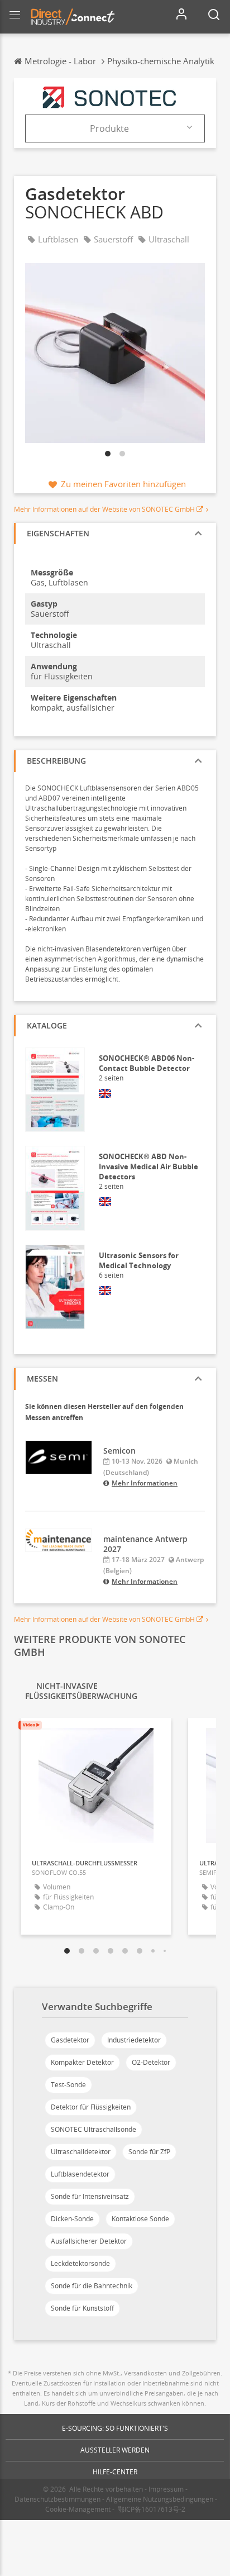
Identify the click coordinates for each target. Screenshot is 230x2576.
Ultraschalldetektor (81, 2152)
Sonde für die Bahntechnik (92, 2286)
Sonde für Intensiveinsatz (90, 2196)
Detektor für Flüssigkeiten (91, 2107)
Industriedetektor (134, 2040)
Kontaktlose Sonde (140, 2219)
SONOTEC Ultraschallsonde (94, 2129)
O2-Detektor (151, 2062)
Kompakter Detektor (82, 2062)
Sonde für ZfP (149, 2152)
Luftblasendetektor (80, 2174)
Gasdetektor (70, 2040)
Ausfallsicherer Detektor (89, 2241)
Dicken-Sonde (72, 2219)
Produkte (109, 128)
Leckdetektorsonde (80, 2263)
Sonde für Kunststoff (82, 2308)
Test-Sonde (68, 2085)
